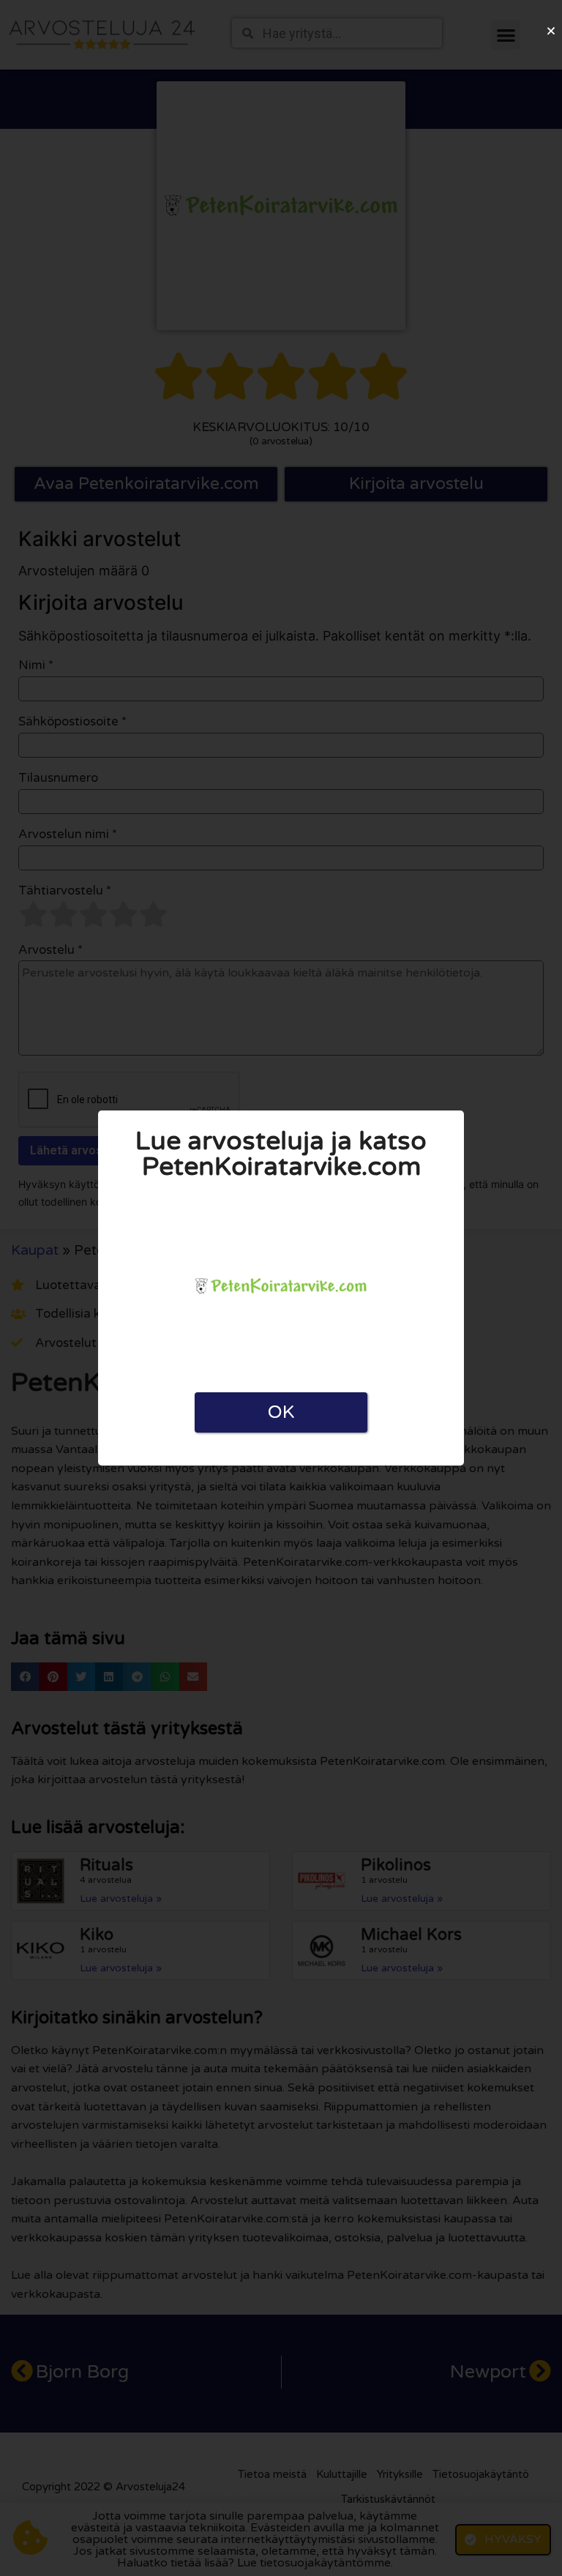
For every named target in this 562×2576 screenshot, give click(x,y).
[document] (281, 1288)
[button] (551, 31)
